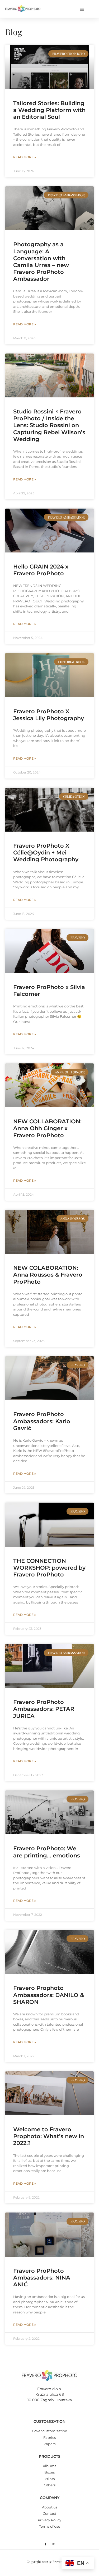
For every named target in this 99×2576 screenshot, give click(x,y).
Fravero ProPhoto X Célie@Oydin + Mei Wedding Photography (47, 852)
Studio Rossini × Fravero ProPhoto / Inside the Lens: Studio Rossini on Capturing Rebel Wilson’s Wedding (49, 425)
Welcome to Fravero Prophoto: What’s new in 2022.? (49, 2136)
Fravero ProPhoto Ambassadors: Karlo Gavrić (42, 1421)
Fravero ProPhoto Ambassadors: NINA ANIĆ (42, 2278)
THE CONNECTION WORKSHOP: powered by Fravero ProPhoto (49, 1568)
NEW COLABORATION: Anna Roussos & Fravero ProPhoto (48, 1275)
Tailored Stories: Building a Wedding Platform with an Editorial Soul (49, 110)
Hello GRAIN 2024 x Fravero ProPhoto (41, 570)
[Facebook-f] (45, 2544)
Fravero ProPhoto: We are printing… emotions (47, 1852)
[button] (82, 9)
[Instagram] (54, 2544)
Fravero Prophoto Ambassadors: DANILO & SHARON (49, 1995)
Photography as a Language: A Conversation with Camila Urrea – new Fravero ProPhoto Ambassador (41, 262)
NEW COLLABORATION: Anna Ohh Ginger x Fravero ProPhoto (47, 1128)
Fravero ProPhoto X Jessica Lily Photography (49, 715)
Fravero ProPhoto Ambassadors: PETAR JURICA (44, 1709)
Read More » (25, 157)
